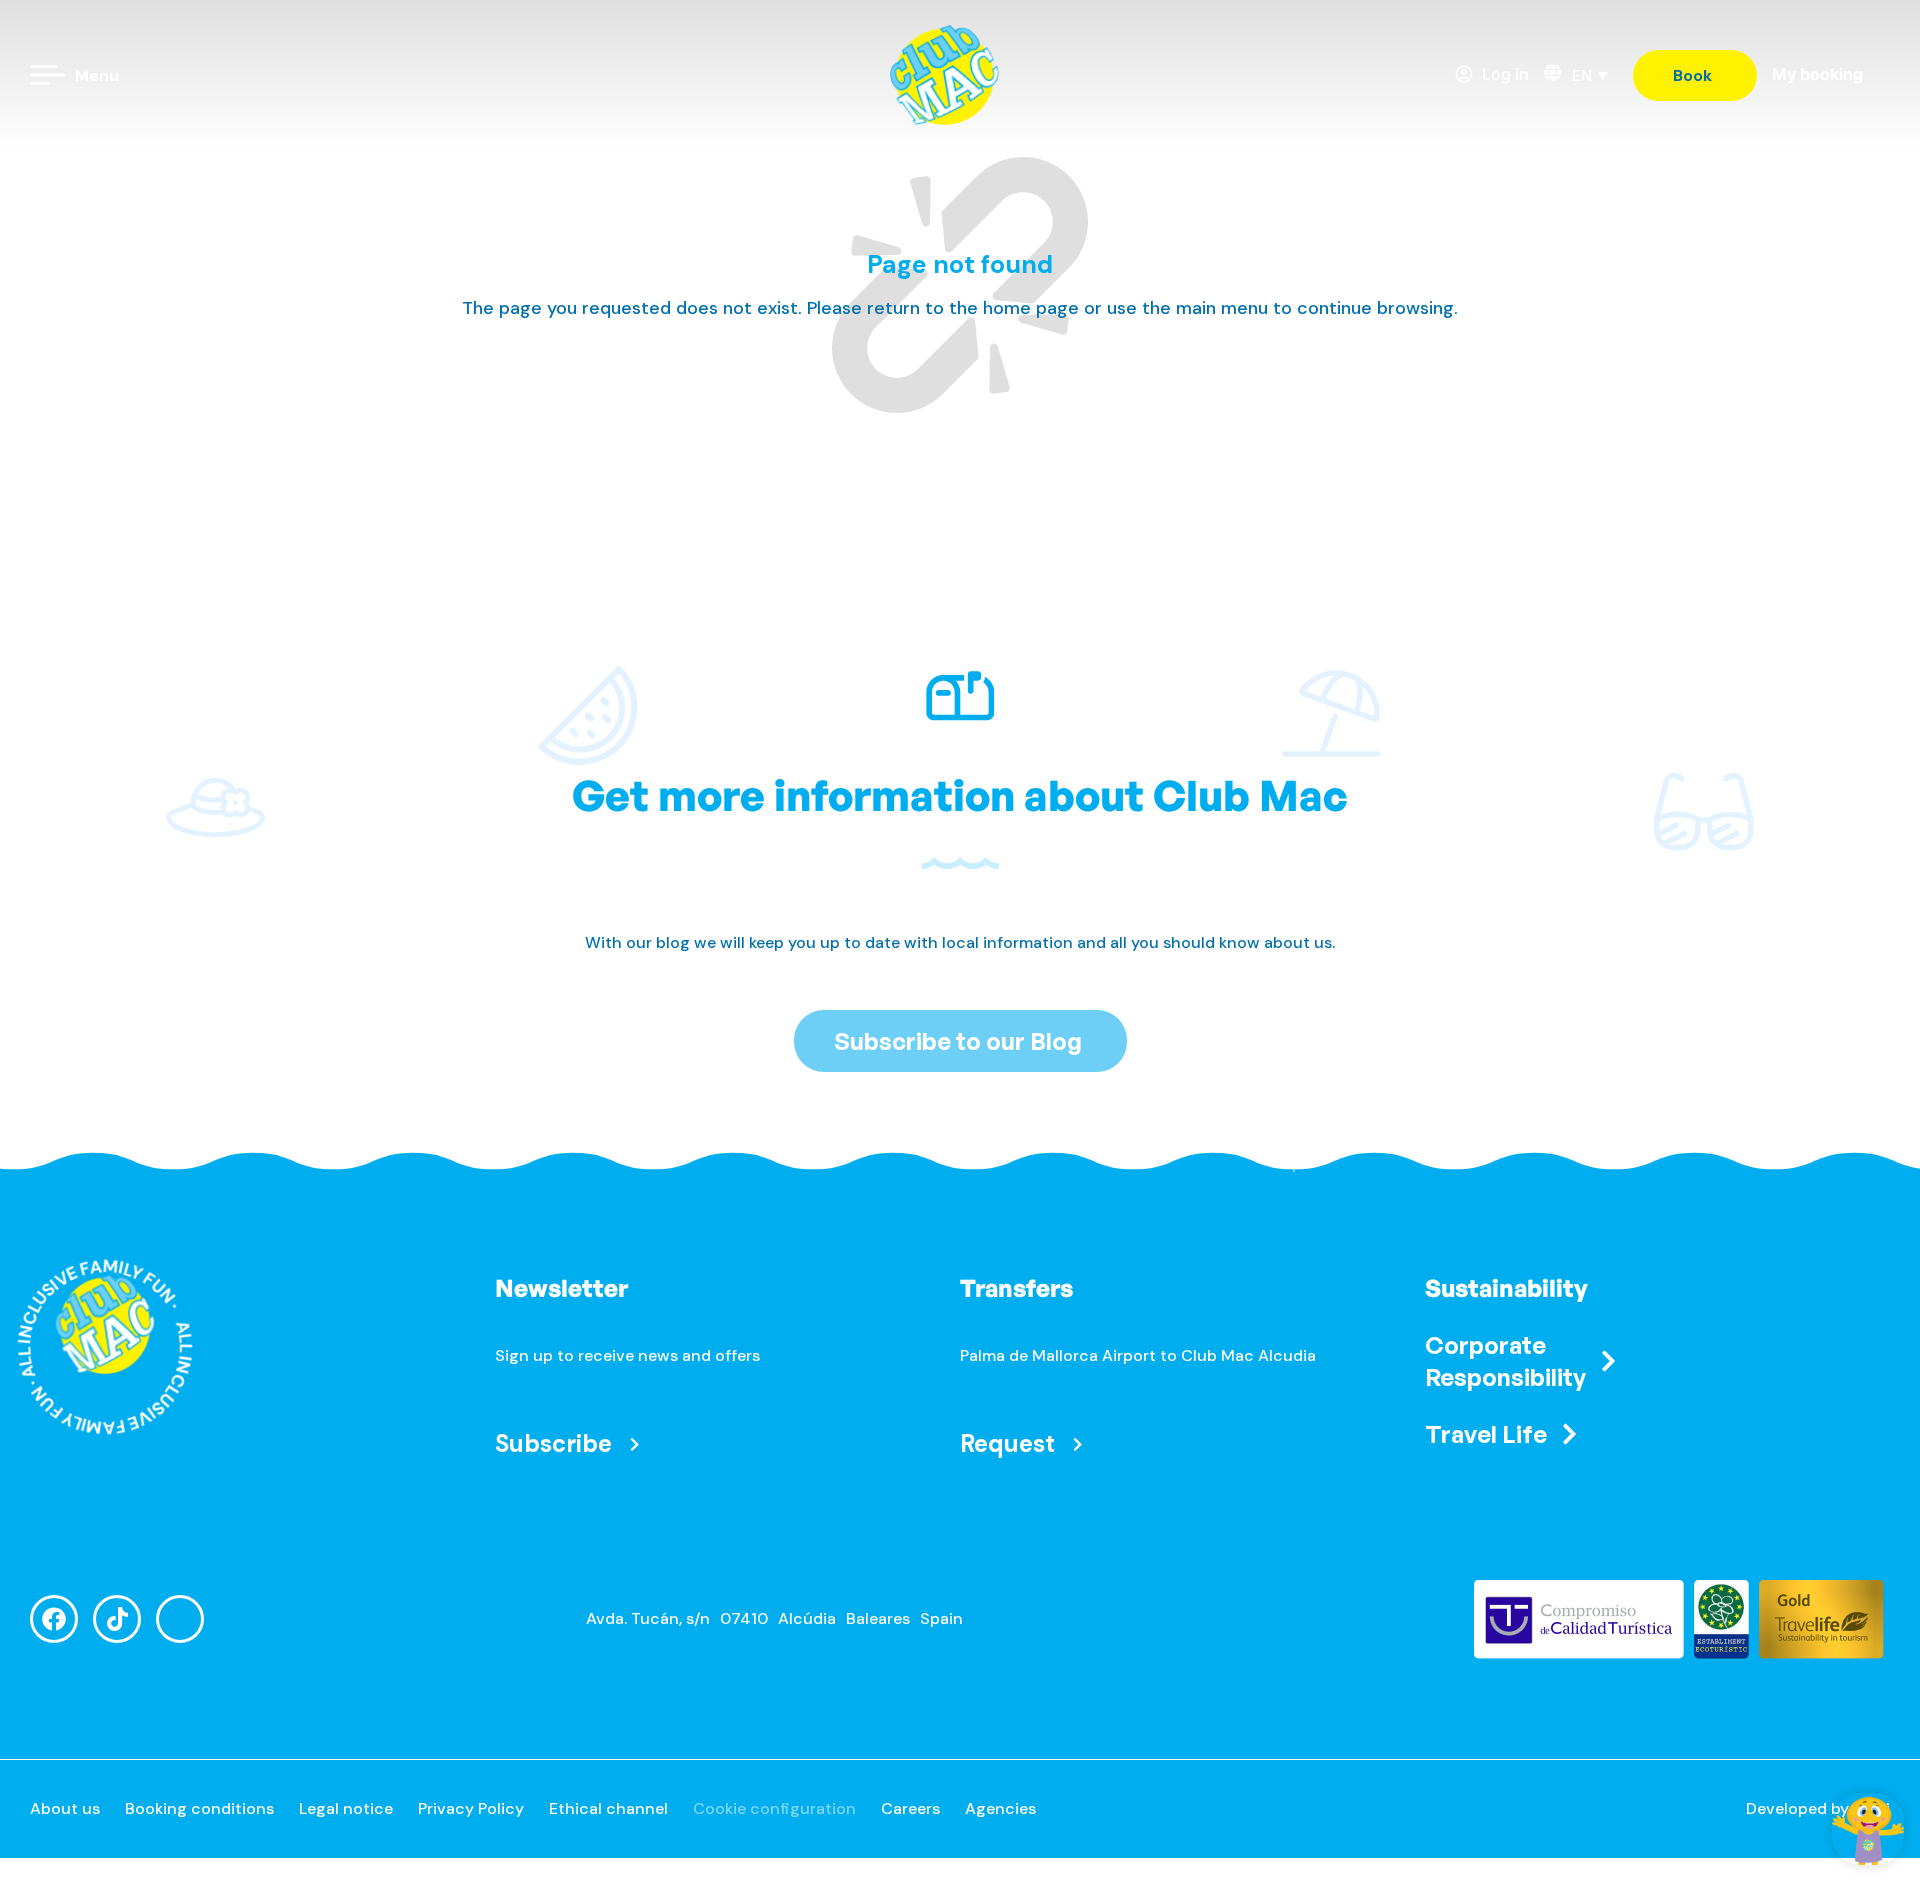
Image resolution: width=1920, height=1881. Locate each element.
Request (1007, 1443)
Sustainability (1506, 1288)
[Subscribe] (634, 1443)
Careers (910, 1808)
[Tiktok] (117, 1619)
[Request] (1077, 1443)
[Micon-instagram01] (180, 1619)
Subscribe (553, 1443)
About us (65, 1808)
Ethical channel (608, 1808)
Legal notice (346, 1808)
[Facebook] (54, 1619)
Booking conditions (199, 1808)
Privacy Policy (471, 1808)
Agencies (1000, 1808)
